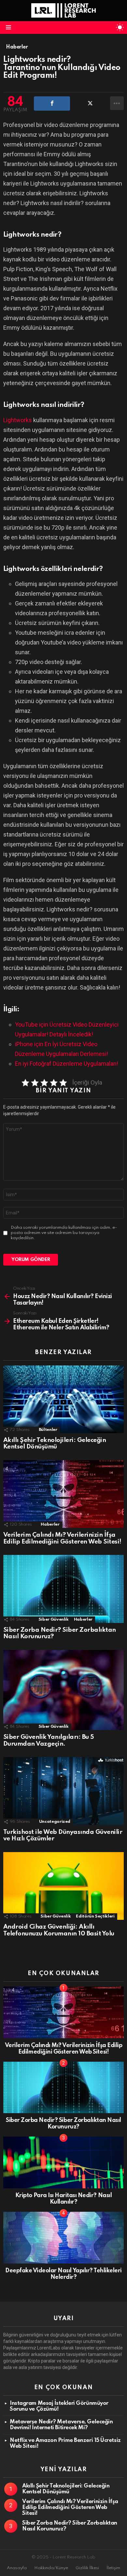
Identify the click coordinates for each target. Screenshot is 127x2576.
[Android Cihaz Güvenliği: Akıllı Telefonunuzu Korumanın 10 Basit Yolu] (63, 1886)
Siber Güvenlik (54, 1620)
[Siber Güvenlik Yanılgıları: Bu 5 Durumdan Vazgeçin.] (63, 1690)
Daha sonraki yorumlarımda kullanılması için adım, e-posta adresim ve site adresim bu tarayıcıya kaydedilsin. (64, 1233)
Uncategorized (55, 1822)
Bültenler (48, 1430)
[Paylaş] (52, 104)
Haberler (50, 1524)
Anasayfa (17, 2568)
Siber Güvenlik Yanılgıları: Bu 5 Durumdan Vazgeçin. (49, 1740)
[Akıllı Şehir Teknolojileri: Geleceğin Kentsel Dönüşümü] (63, 1399)
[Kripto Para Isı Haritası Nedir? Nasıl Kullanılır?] (63, 2162)
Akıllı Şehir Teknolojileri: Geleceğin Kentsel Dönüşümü (55, 1444)
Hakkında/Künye (51, 2568)
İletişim (113, 2568)
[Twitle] (90, 104)
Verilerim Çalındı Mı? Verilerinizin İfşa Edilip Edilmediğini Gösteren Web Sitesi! (62, 1538)
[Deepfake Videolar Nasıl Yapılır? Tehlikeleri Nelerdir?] (63, 2238)
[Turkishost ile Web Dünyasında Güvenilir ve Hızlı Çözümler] (63, 1791)
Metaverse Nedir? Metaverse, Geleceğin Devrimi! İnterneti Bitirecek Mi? (61, 2425)
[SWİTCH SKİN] (120, 27)
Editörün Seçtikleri (95, 1916)
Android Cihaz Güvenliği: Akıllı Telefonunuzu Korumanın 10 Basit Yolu (59, 1930)
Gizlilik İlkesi (87, 2568)
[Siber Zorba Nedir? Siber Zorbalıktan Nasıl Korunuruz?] (63, 1589)
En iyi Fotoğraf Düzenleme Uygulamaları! (67, 1064)
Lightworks (18, 420)
